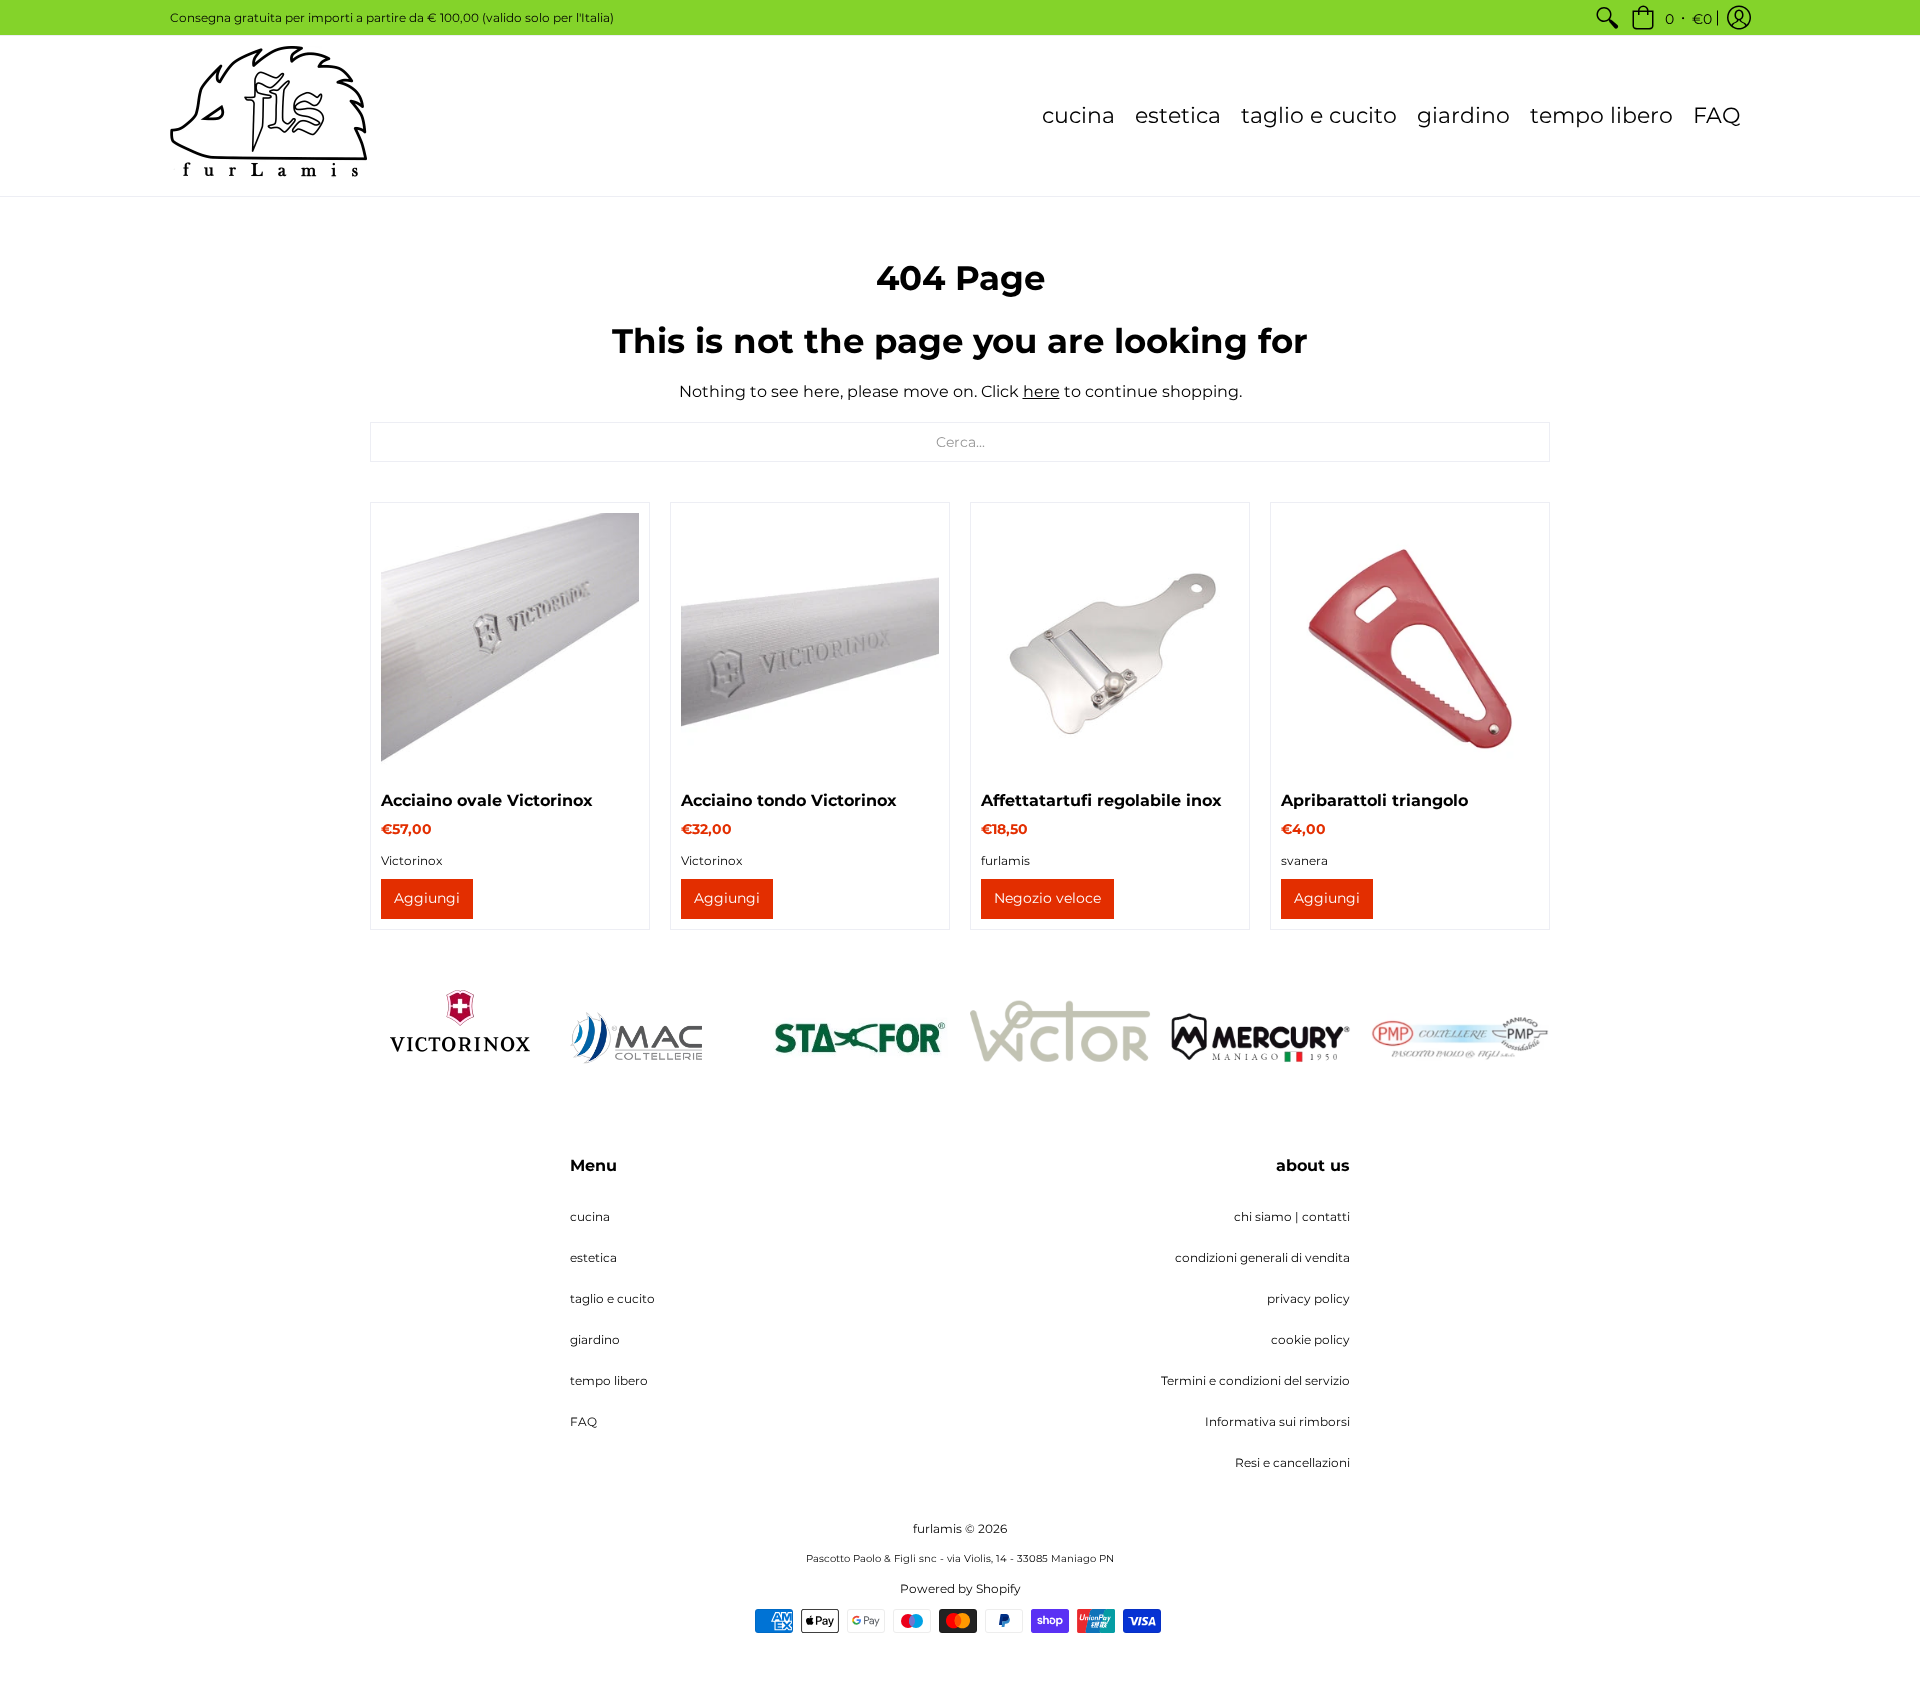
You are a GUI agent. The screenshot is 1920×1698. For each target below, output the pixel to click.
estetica (593, 1257)
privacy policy (1308, 1298)
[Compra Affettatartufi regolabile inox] (1110, 642)
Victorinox (411, 860)
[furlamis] (270, 116)
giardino (595, 1339)
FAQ (583, 1421)
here (1041, 391)
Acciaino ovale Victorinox (487, 800)
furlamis (1005, 860)
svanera (1304, 860)
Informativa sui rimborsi (1277, 1421)
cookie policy (1310, 1339)
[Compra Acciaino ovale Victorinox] (510, 642)
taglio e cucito (612, 1298)
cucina (590, 1216)
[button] (1671, 17)
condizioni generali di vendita (1262, 1257)
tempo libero (609, 1380)
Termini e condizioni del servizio (1255, 1380)
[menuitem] (1607, 17)
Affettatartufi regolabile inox (1101, 800)
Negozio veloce (1047, 898)
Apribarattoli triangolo (1374, 800)
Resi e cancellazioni (1292, 1462)
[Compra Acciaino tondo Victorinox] (810, 642)
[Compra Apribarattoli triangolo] (1410, 642)
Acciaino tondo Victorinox (789, 800)
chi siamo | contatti (1292, 1216)
